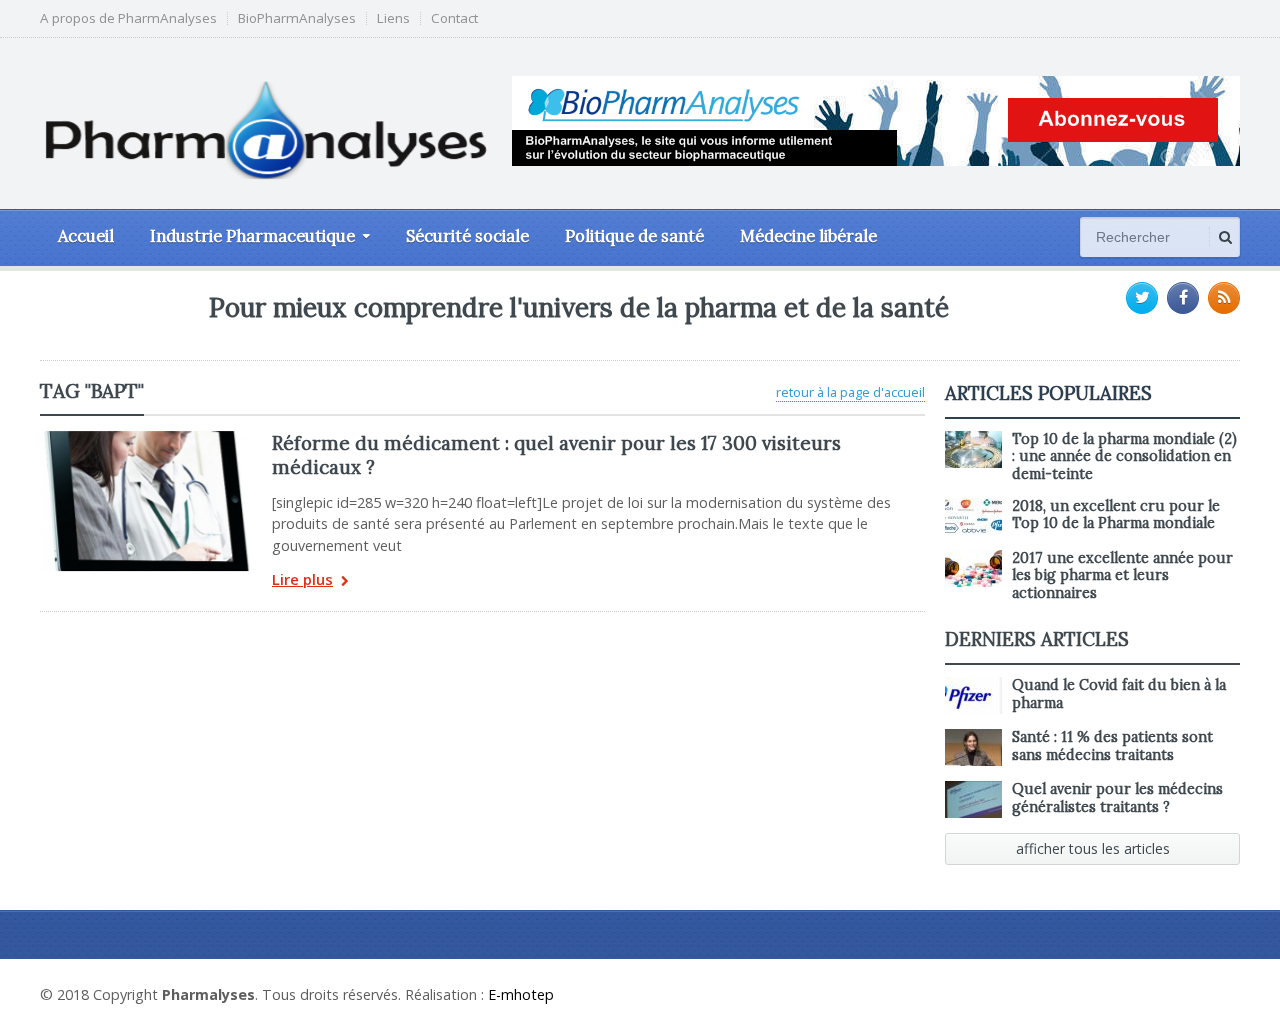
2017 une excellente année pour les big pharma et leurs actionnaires (1122, 575)
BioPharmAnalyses (297, 18)
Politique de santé (634, 236)
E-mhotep (521, 994)
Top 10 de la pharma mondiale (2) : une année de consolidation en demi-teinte (1124, 456)
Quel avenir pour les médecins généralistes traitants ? (1117, 797)
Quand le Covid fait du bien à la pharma (1119, 693)
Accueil (86, 236)
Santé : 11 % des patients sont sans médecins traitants (1112, 745)
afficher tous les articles (1093, 848)
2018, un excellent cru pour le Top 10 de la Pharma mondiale (1116, 514)
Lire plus (302, 580)
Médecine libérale (808, 236)
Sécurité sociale (467, 236)
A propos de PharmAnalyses (128, 18)
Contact (454, 18)
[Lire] (146, 438)
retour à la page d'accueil (850, 392)
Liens (393, 18)
